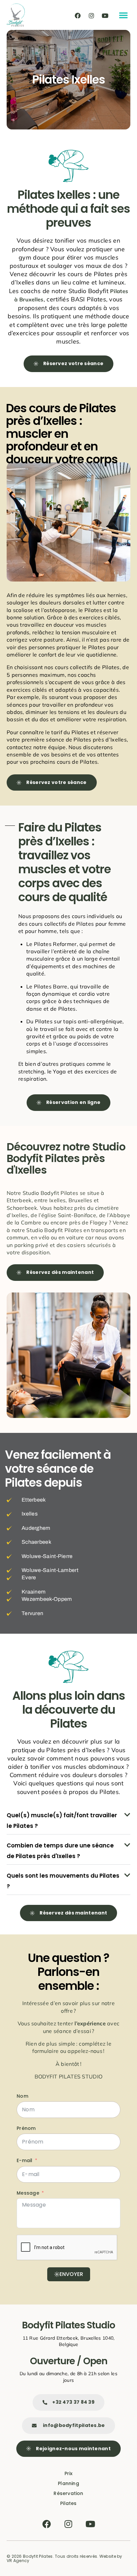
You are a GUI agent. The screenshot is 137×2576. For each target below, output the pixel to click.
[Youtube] (105, 16)
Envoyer (71, 2274)
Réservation (68, 2493)
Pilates (68, 2503)
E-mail (25, 2160)
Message (28, 2193)
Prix (69, 2473)
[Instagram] (91, 16)
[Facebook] (78, 16)
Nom (22, 2096)
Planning (68, 2483)
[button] (123, 15)
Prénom (26, 2128)
